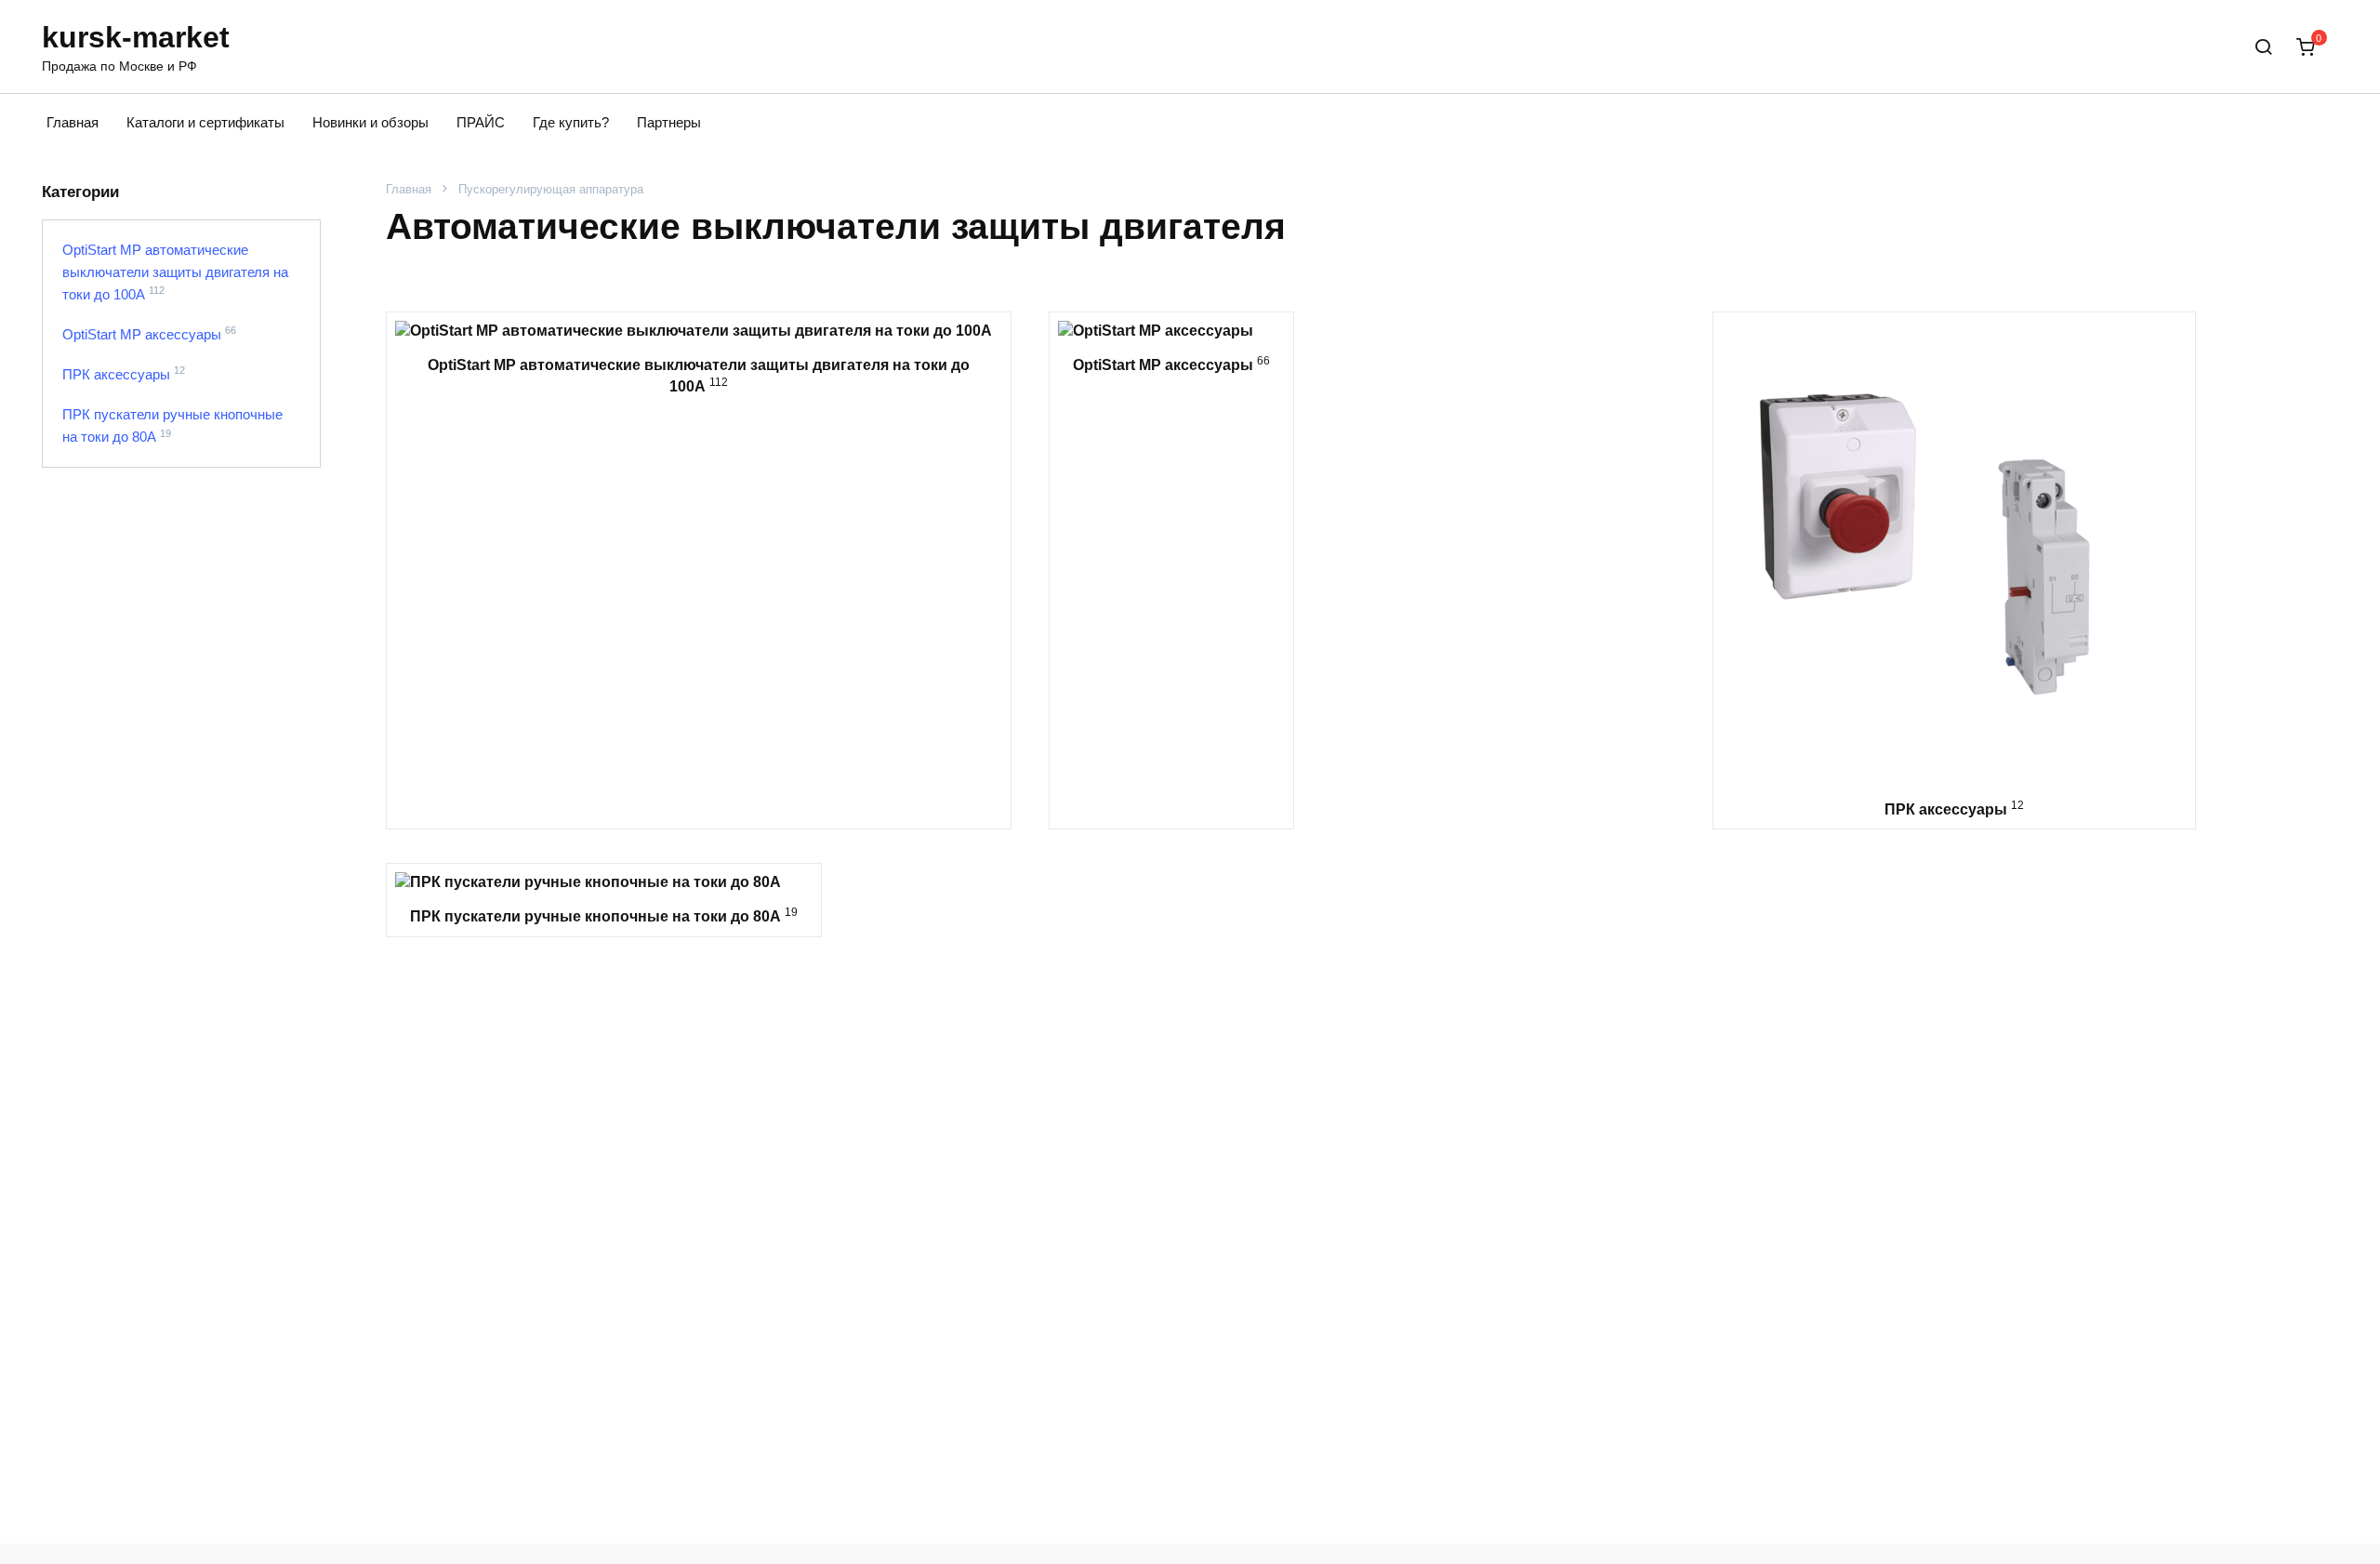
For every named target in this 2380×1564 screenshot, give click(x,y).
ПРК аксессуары (116, 374)
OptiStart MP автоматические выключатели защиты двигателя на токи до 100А (175, 272)
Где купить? (571, 122)
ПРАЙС (481, 122)
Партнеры (669, 122)
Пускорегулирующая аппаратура (551, 189)
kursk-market (136, 37)
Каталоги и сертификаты (205, 122)
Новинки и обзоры (370, 122)
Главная (73, 122)
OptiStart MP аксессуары (142, 334)
